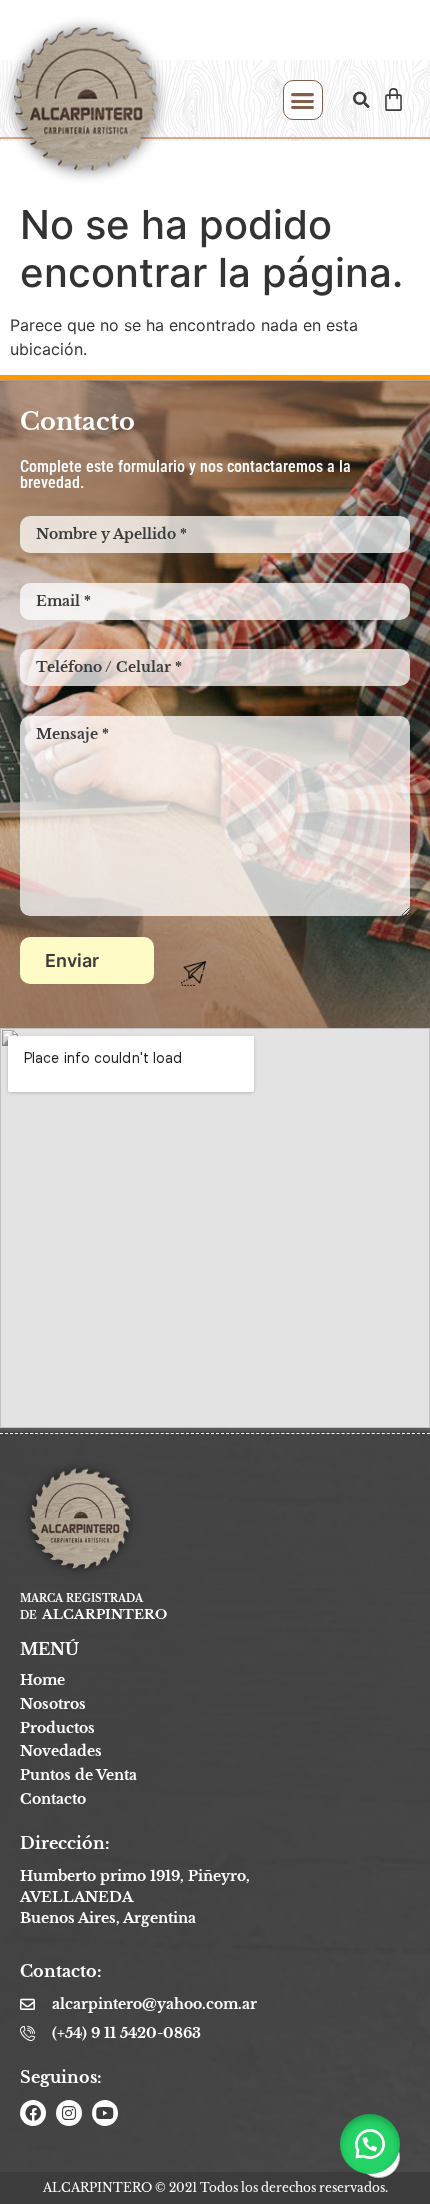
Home (42, 1680)
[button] (303, 100)
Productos (57, 1728)
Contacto (53, 1799)
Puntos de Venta (78, 1775)
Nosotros (53, 1704)
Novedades (61, 1751)
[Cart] (393, 99)
